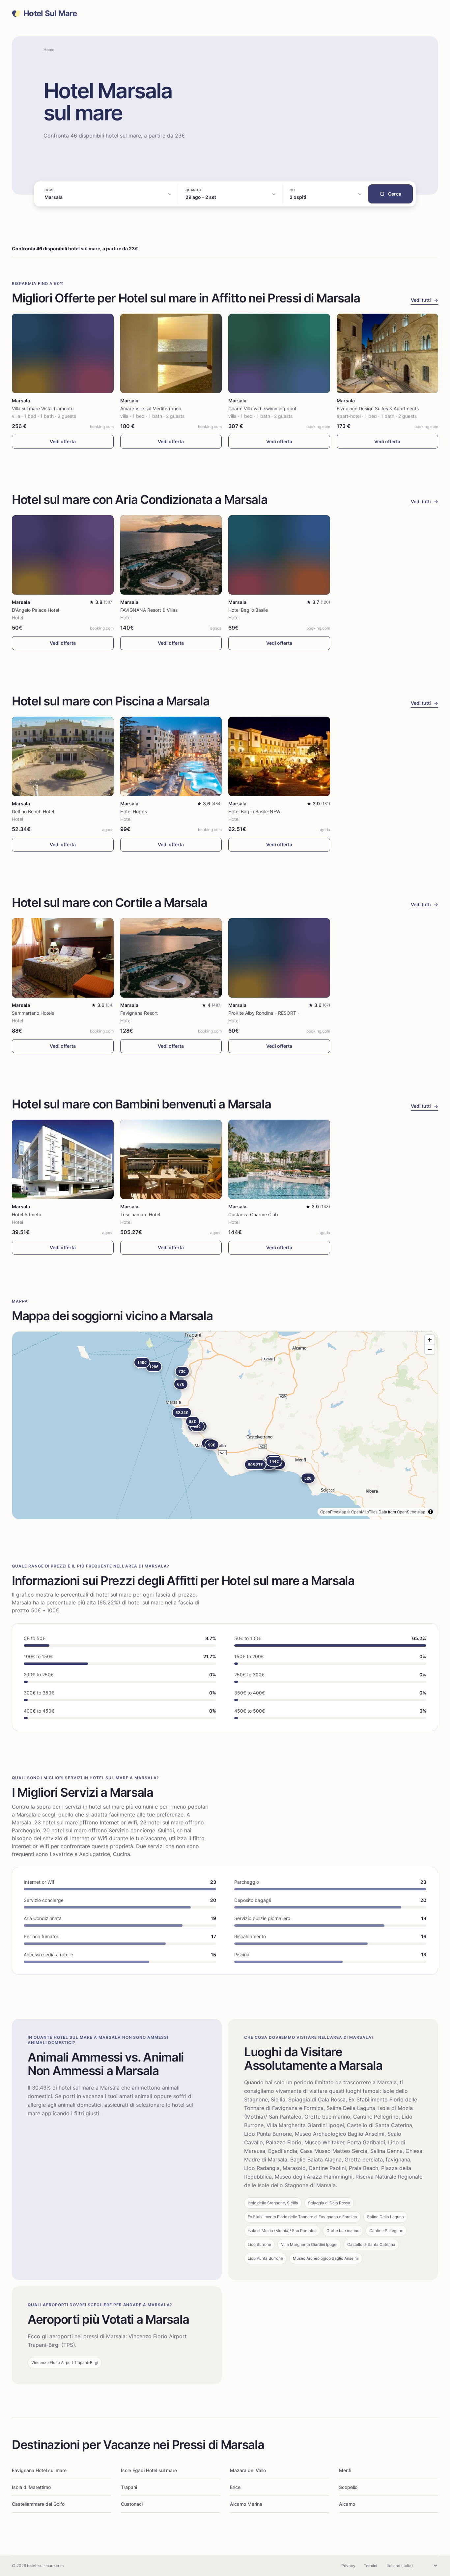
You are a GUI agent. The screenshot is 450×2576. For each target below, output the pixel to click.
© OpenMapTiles (362, 1512)
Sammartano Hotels (33, 1013)
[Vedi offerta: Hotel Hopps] (171, 756)
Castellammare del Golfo (38, 2504)
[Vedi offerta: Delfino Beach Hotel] (63, 756)
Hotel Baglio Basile (248, 610)
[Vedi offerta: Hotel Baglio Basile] (279, 555)
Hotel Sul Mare (50, 14)
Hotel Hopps (134, 811)
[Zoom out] (430, 1349)
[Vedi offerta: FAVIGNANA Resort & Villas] (171, 555)
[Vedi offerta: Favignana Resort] (171, 958)
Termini (370, 2566)
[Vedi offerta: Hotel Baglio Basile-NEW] (279, 756)
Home (49, 50)
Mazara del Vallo (248, 2470)
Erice (235, 2487)
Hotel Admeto (27, 1214)
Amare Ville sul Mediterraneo (151, 408)
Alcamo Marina (246, 2504)
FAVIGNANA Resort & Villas (149, 610)
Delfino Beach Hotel (33, 811)
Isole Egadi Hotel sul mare (149, 2470)
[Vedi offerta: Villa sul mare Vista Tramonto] (63, 353)
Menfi (345, 2470)
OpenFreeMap (333, 1512)
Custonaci (132, 2504)
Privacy (348, 2566)
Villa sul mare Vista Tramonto (43, 408)
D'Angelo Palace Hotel (35, 610)
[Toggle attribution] (431, 1512)
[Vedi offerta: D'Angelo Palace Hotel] (63, 555)
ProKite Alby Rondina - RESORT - (264, 1013)
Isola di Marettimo (31, 2487)
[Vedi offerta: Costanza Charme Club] (279, 1159)
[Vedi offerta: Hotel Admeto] (63, 1159)
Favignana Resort (139, 1013)
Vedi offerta (63, 441)
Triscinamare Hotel (140, 1214)
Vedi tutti (424, 300)
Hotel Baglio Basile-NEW (254, 811)
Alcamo (347, 2504)
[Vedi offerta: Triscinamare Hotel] (171, 1159)
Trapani (129, 2487)
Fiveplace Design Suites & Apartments (378, 408)
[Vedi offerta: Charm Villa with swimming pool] (279, 353)
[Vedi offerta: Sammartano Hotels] (63, 958)
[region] (225, 1425)
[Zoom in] (430, 1340)
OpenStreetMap (411, 1512)
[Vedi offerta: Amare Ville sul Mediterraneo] (171, 353)
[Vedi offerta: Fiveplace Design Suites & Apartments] (388, 353)
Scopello (348, 2487)
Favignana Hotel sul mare (39, 2470)
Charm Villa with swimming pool (262, 408)
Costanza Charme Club (253, 1214)
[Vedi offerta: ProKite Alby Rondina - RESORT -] (279, 958)
